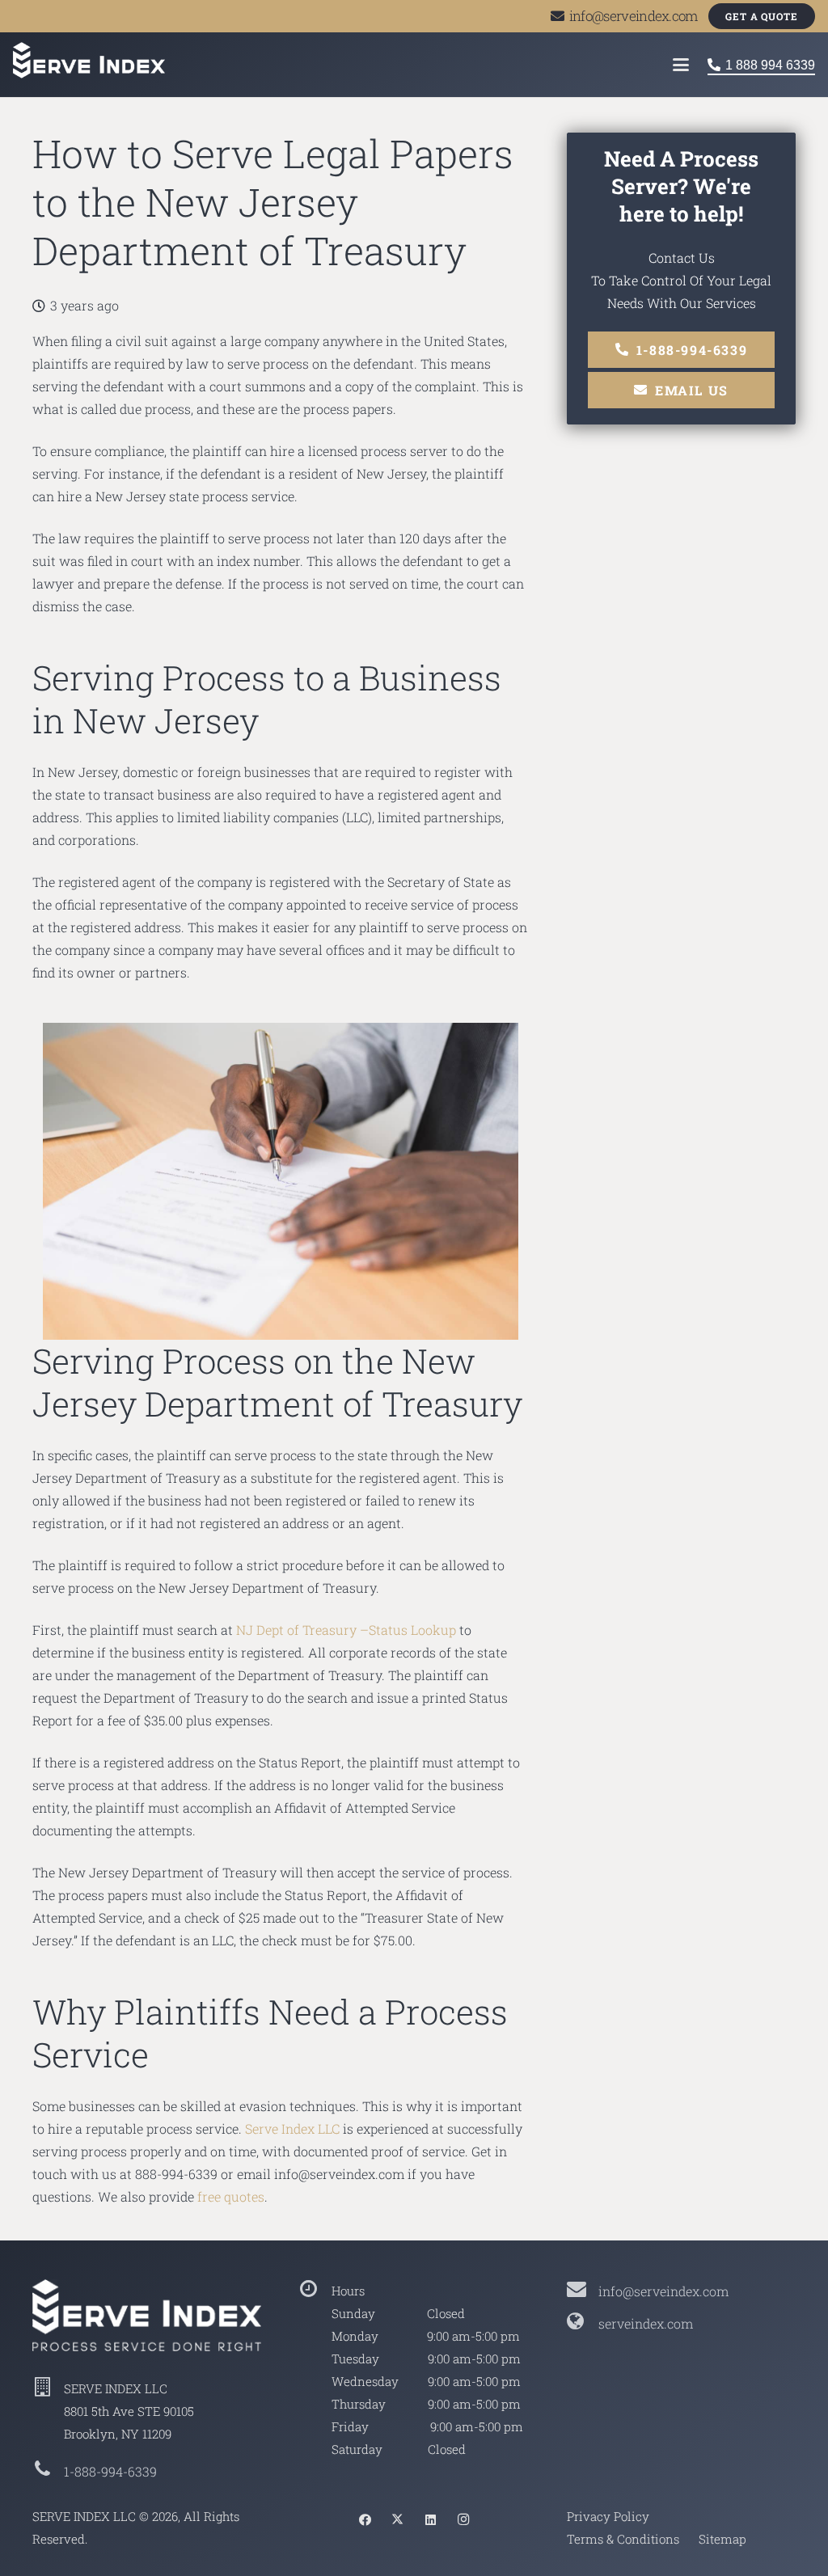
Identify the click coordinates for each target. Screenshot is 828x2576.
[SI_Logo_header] (89, 60)
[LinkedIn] (430, 2520)
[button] (681, 65)
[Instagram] (463, 2520)
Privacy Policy (608, 2516)
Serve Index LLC (292, 2128)
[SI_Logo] (147, 2315)
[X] (398, 2520)
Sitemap (722, 2539)
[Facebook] (365, 2520)
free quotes (231, 2196)
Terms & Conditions (623, 2539)
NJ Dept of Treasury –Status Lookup (346, 1630)
